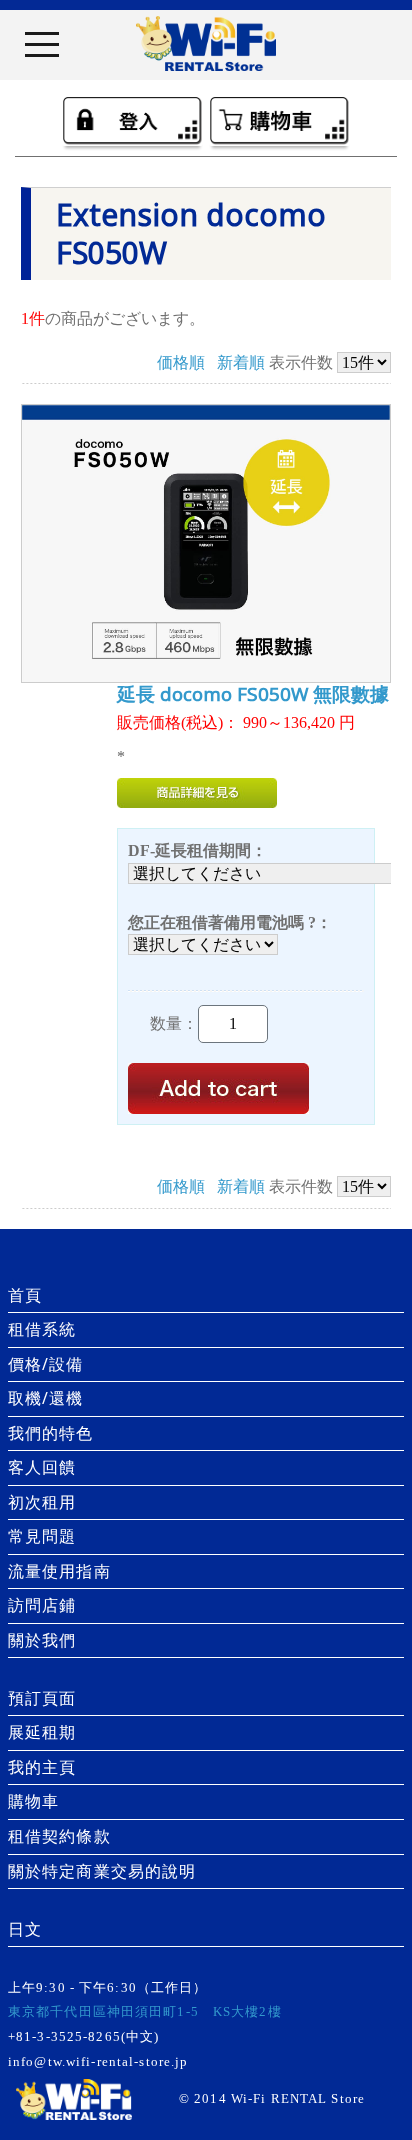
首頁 (25, 1295)
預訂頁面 (42, 1698)
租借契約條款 (59, 1836)
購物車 (33, 1801)
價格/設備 (46, 1364)
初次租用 (42, 1502)
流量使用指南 (59, 1571)
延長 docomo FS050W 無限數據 (253, 694)
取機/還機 (46, 1398)
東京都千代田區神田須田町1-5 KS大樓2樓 (145, 2011)
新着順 (241, 362)
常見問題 (42, 1536)
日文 (25, 1929)
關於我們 (42, 1640)
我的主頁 (42, 1767)
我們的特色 (51, 1433)
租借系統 (42, 1329)
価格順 (181, 362)
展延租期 (42, 1732)
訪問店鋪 (42, 1605)
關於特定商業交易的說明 (102, 1871)
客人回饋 (42, 1467)
